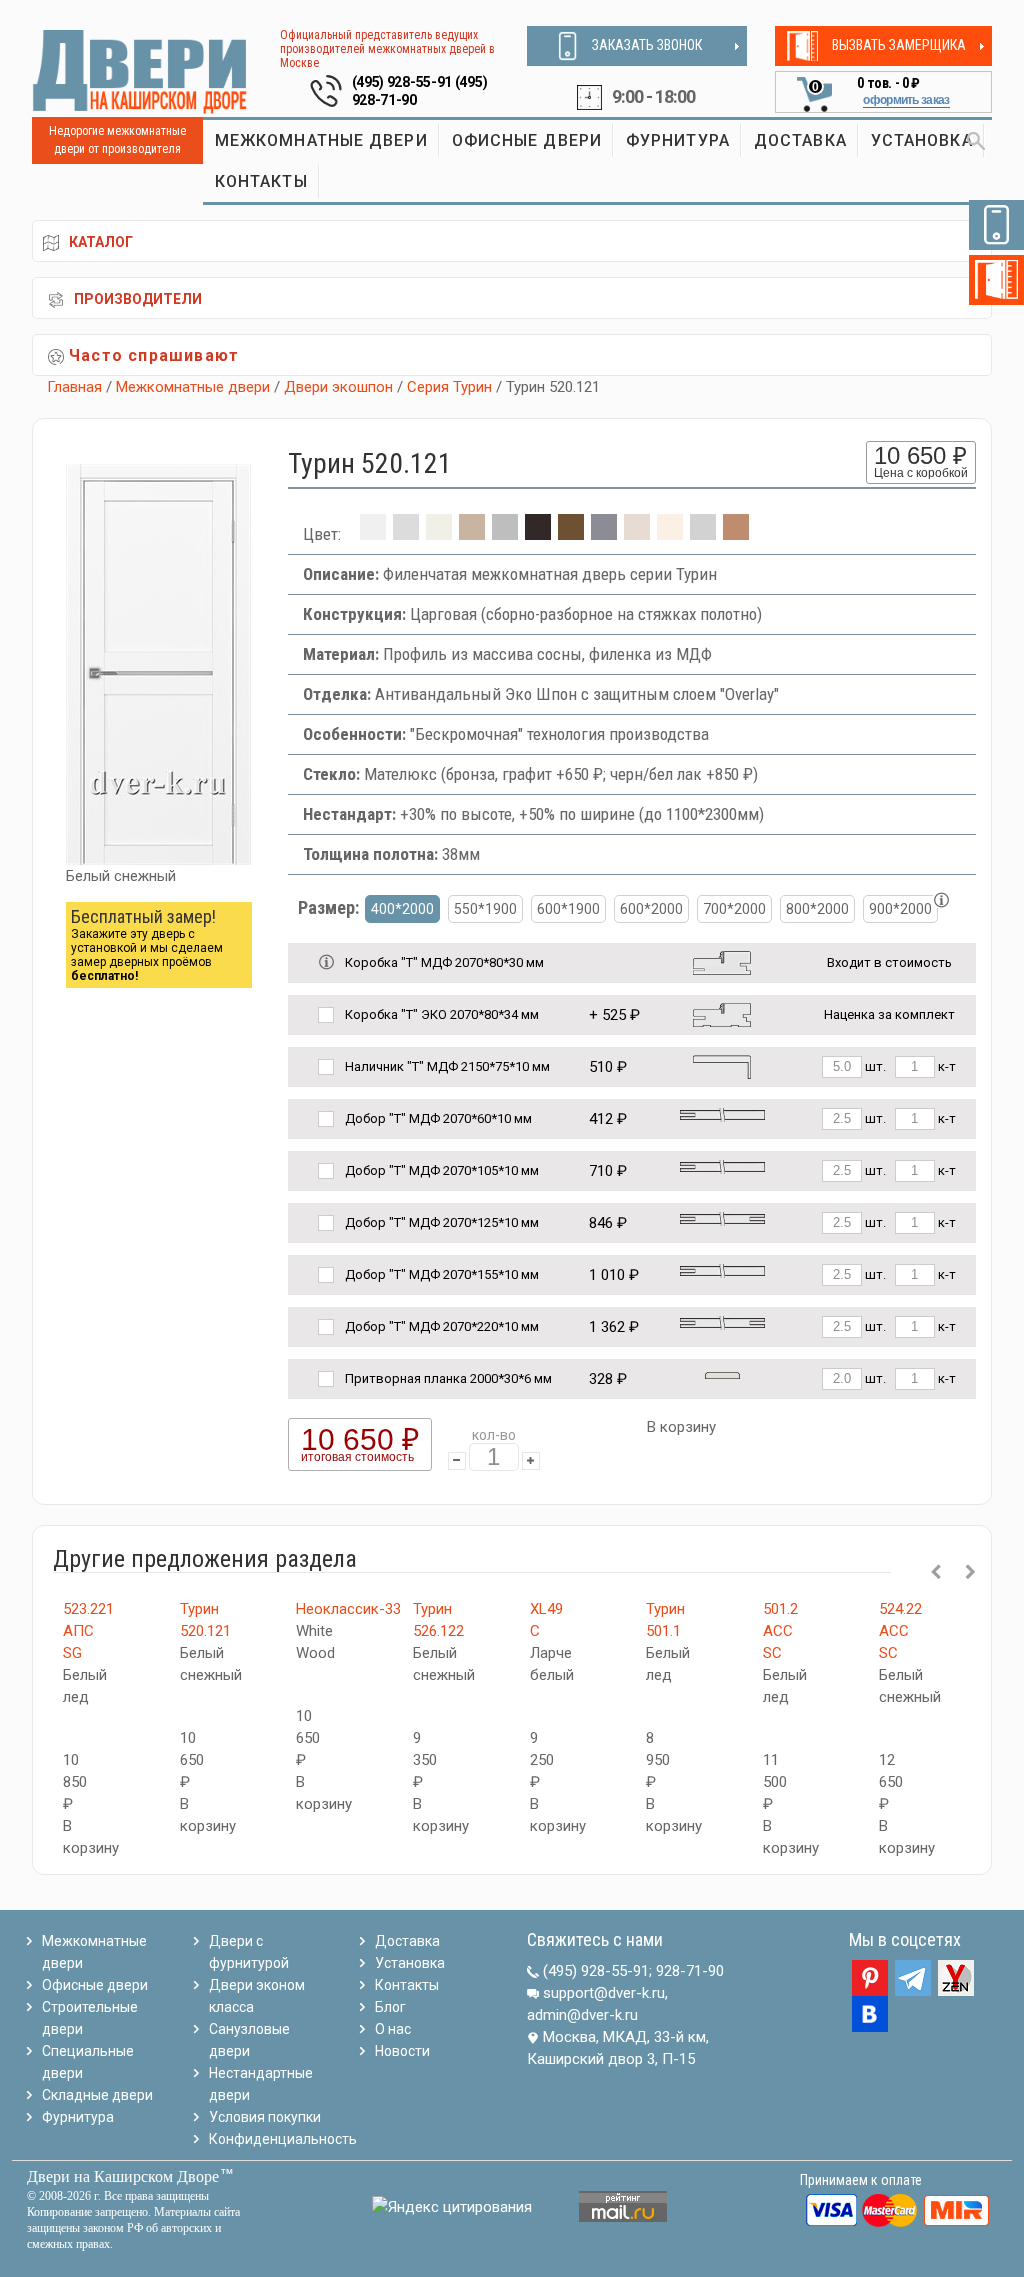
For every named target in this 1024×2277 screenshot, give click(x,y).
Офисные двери (95, 1985)
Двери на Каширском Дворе (123, 2176)
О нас (393, 2029)
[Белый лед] (406, 534)
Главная (74, 387)
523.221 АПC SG (88, 1631)
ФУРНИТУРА (678, 140)
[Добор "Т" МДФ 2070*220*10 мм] (722, 1322)
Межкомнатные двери (193, 387)
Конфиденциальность (283, 2139)
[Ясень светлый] (670, 534)
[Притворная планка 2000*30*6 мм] (722, 1374)
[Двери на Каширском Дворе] (140, 71)
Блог (390, 2007)
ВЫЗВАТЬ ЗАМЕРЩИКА (899, 45)
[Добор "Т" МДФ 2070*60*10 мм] (722, 1114)
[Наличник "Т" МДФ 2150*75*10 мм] (722, 1065)
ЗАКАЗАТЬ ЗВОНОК (647, 45)
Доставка (407, 1941)
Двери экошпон (338, 387)
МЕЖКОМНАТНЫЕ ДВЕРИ (321, 140)
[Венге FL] (538, 534)
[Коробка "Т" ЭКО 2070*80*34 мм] (722, 1013)
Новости (402, 2051)
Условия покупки (265, 2117)
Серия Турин (449, 387)
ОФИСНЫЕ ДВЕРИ (527, 140)
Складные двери (97, 2095)
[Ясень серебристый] (703, 534)
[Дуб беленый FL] (472, 534)
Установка (410, 1963)
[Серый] (604, 534)
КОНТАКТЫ (261, 181)
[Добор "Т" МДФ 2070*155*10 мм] (722, 1270)
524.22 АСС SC (900, 1631)
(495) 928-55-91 (402, 82)
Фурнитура (78, 2117)
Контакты (407, 1985)
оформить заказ (906, 100)
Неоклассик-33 (348, 1609)
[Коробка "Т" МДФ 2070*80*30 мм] (722, 961)
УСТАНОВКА (922, 140)
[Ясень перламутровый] (637, 534)
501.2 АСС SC (780, 1631)
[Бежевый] (439, 534)
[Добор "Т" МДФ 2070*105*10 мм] (722, 1166)
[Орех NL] (571, 534)
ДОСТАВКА (800, 140)
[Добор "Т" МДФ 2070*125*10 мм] (722, 1218)
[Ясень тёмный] (736, 534)
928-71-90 (690, 1971)
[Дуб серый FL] (505, 534)
